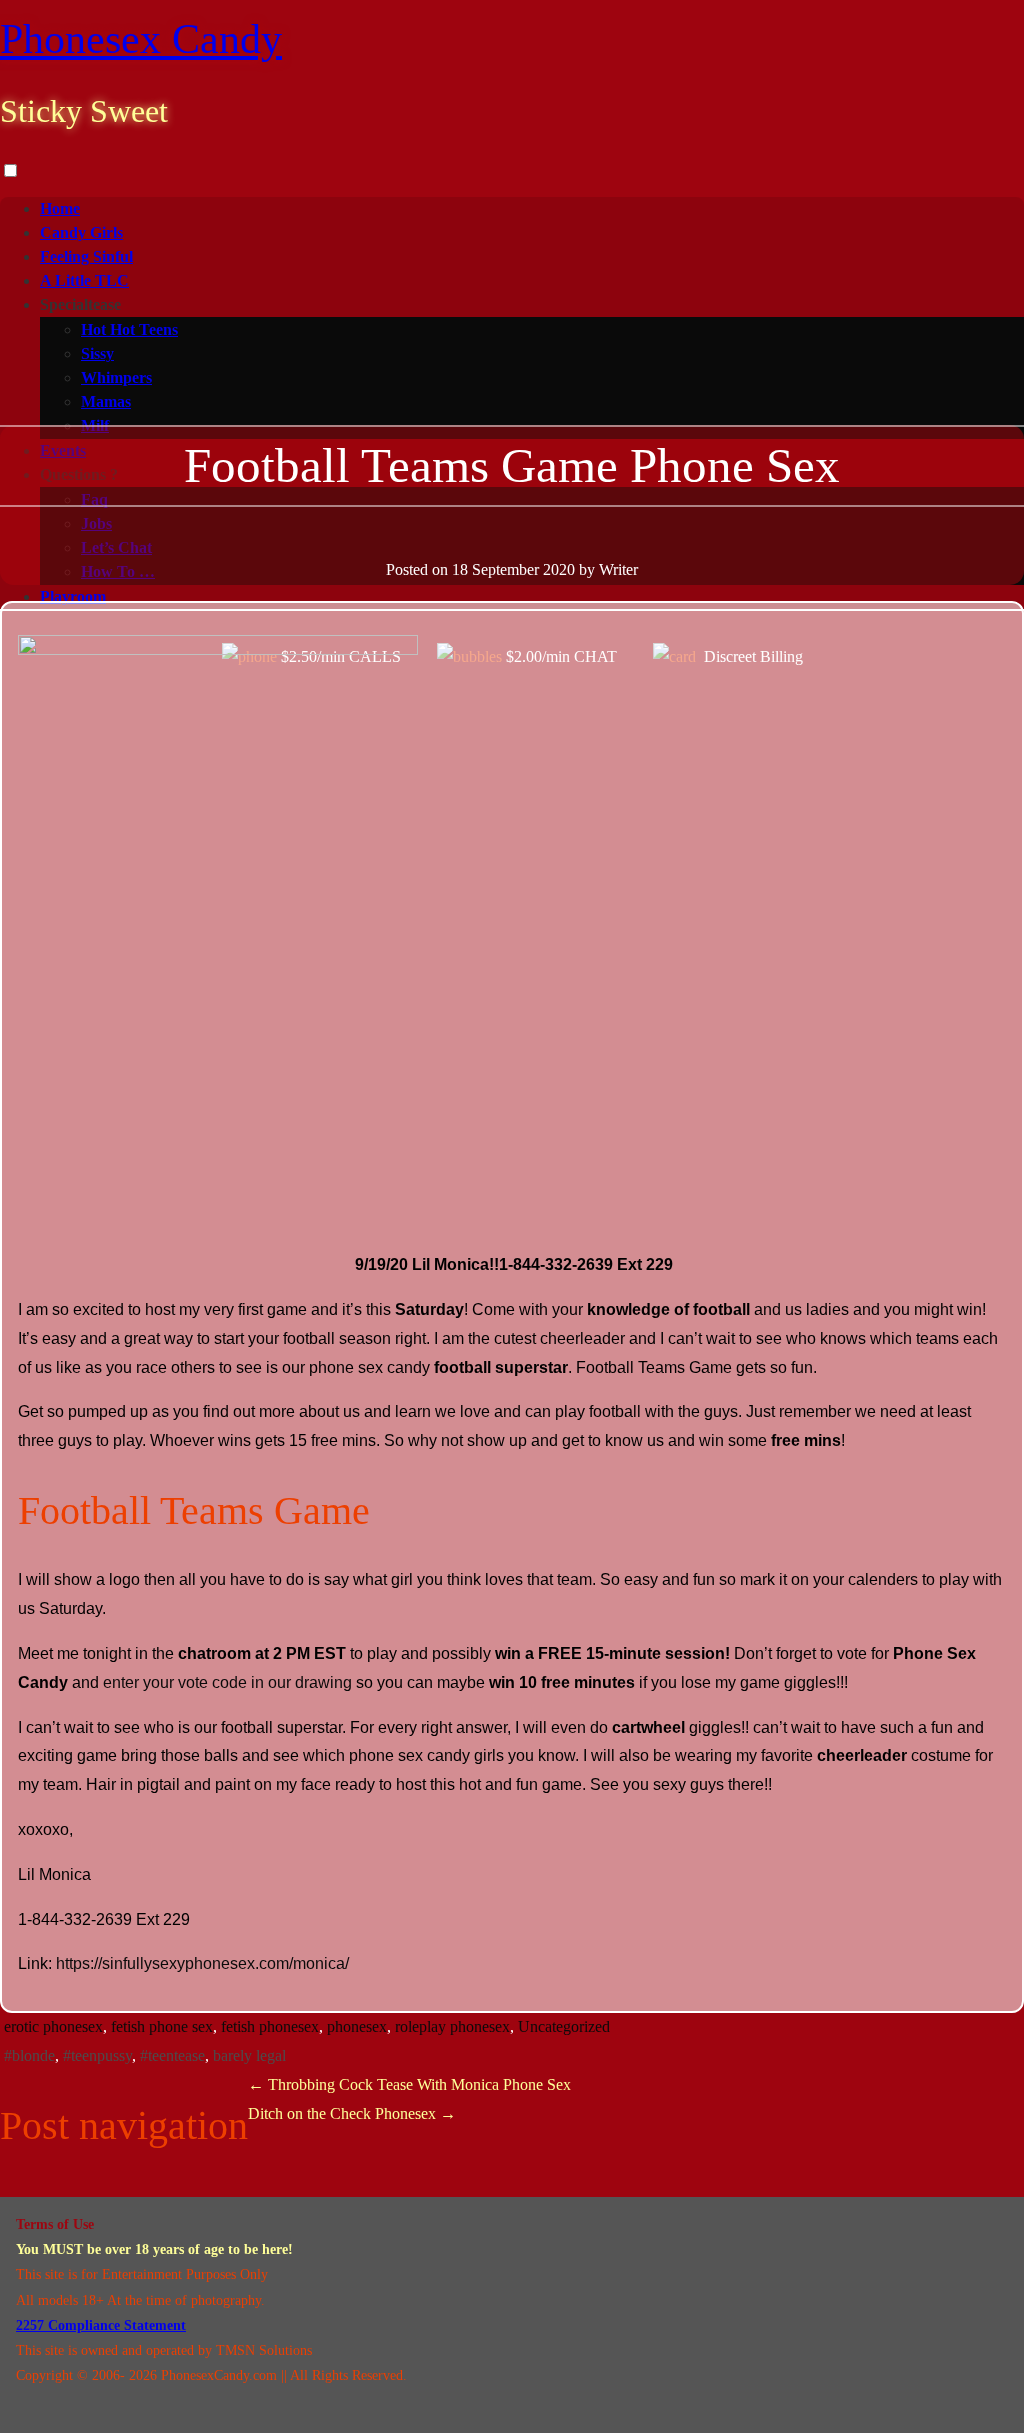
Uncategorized (564, 2026)
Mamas (106, 401)
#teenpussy (97, 2055)
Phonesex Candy (141, 39)
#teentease (172, 2055)
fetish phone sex (162, 2026)
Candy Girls (81, 232)
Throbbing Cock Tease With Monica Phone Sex (409, 2084)
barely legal (249, 2055)
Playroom (73, 596)
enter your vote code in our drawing (227, 1682)
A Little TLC (84, 280)
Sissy (97, 353)
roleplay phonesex (452, 2026)
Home (60, 208)
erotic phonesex (53, 2026)
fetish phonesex (270, 2026)
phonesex (357, 2026)
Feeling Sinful (86, 256)
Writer (618, 569)
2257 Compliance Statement (101, 2325)
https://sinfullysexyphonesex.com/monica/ (200, 1963)
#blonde (29, 2055)
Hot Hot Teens (129, 329)
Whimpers (116, 377)
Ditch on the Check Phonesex (352, 2113)
